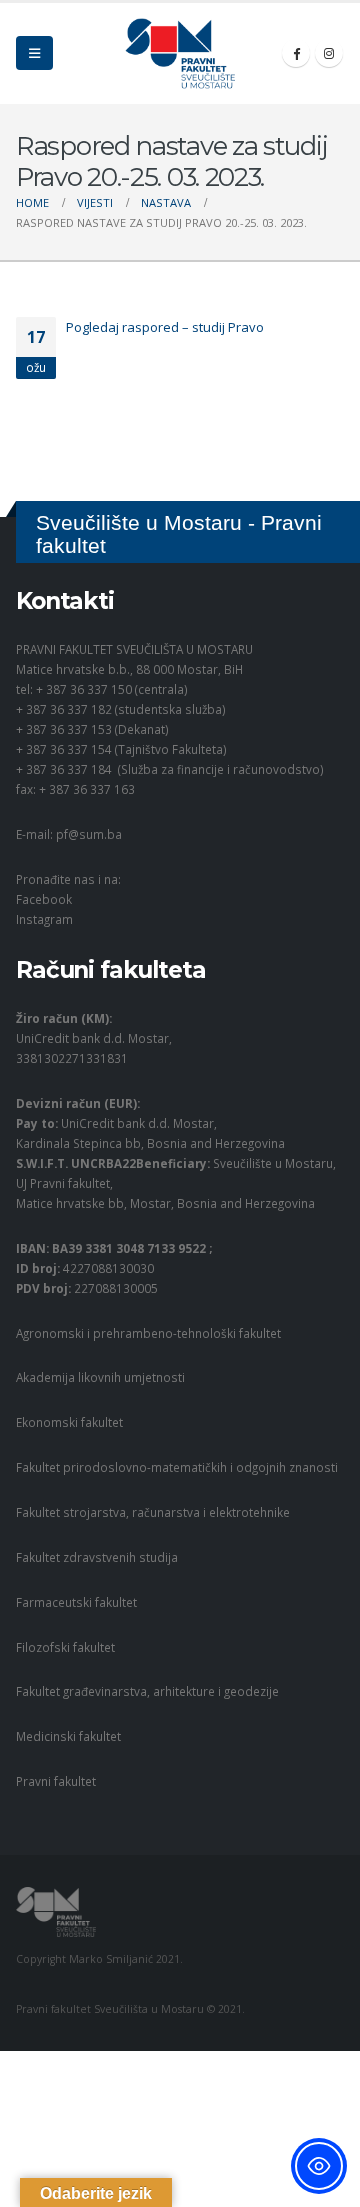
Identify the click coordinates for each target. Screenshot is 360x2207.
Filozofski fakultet (65, 1647)
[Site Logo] (180, 53)
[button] (34, 53)
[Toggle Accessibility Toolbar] (319, 2166)
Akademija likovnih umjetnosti (100, 1377)
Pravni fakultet (56, 1781)
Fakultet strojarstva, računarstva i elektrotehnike (153, 1512)
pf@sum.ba (89, 834)
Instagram (44, 919)
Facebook (44, 899)
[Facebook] (296, 53)
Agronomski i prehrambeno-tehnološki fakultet (148, 1333)
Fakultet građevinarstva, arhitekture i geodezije (147, 1691)
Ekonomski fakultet (69, 1422)
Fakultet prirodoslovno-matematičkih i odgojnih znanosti (177, 1467)
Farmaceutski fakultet (76, 1602)
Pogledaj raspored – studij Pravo (165, 327)
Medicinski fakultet (68, 1736)
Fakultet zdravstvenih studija (97, 1557)
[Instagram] (329, 53)
